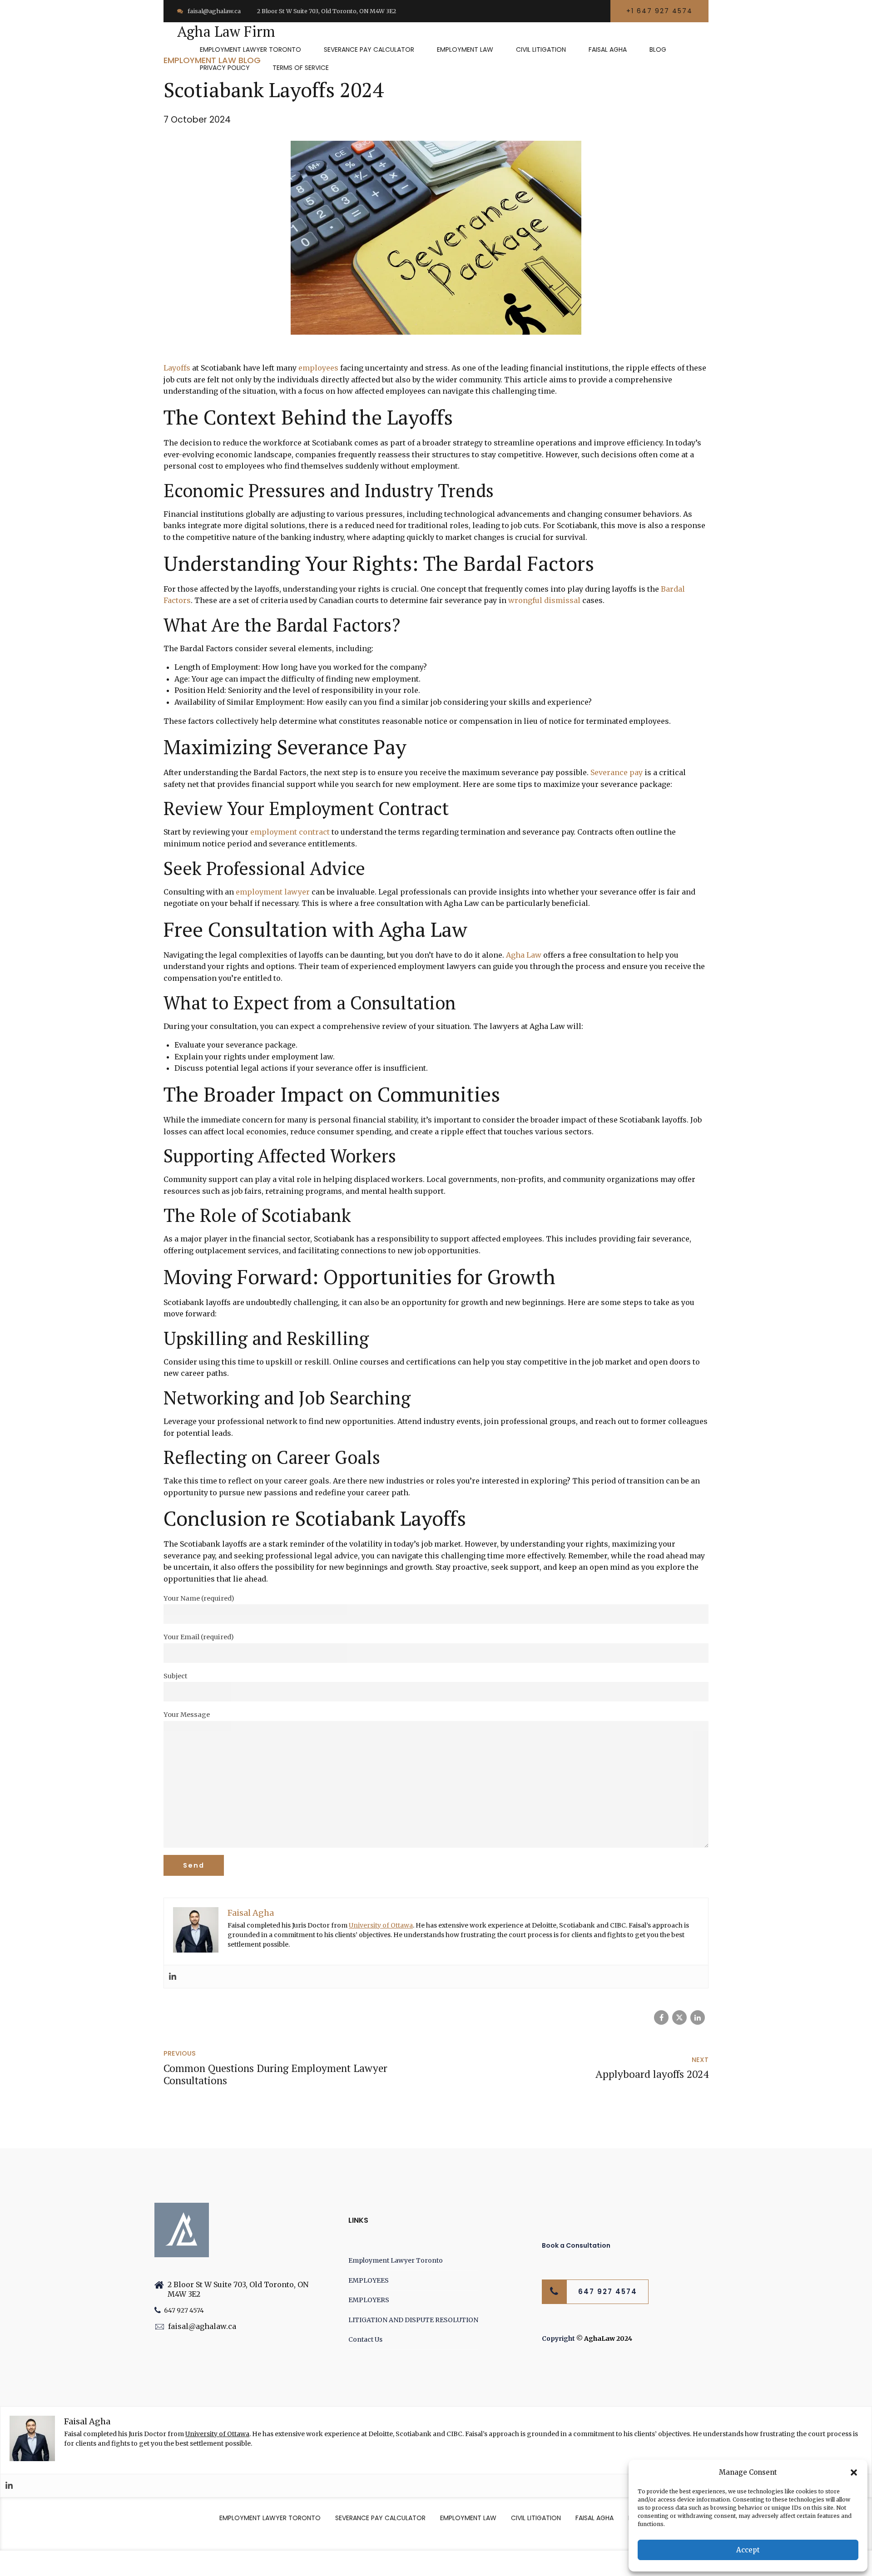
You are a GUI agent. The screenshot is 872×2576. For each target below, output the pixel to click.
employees (318, 368)
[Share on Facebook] (661, 2017)
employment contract (290, 832)
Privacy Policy (225, 68)
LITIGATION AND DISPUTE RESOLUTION (413, 2320)
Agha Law (524, 955)
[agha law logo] (182, 2230)
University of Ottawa (381, 1925)
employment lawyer (273, 892)
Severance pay (617, 772)
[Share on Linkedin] (698, 2017)
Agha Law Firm (226, 31)
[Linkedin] (173, 1977)
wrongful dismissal (544, 600)
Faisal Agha (608, 49)
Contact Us (365, 2339)
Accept (748, 2550)
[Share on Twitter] (679, 2017)
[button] (854, 2472)
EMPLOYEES (369, 2280)
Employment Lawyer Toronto (250, 49)
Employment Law (465, 49)
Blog (658, 49)
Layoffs (177, 368)
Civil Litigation (541, 49)
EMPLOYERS (369, 2300)
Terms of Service (301, 68)
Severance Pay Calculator (369, 49)
